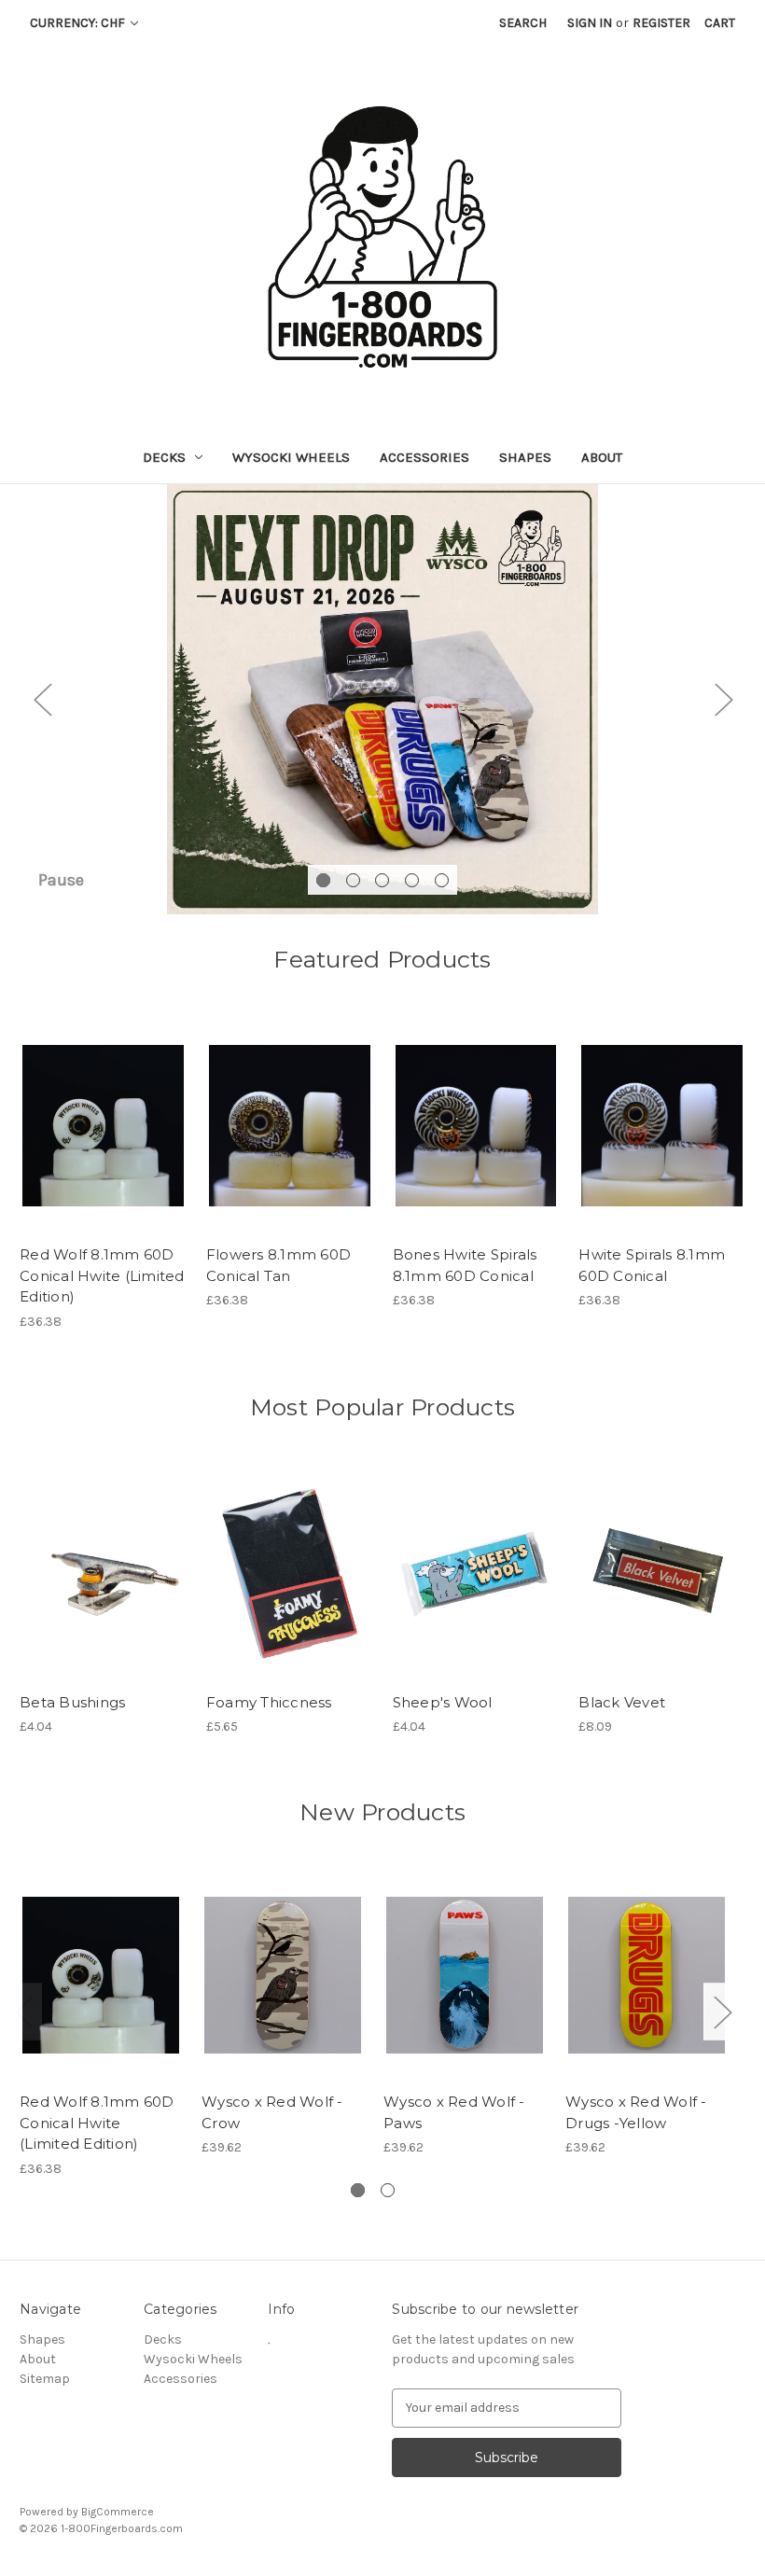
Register (661, 23)
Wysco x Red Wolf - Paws (454, 2112)
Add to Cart (103, 1142)
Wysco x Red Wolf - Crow (272, 2112)
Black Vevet (622, 1702)
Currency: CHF (79, 23)
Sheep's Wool (443, 1702)
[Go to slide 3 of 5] (382, 880)
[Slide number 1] (382, 699)
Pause (61, 880)
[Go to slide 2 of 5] (353, 880)
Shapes (525, 457)
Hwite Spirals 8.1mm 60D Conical (652, 1265)
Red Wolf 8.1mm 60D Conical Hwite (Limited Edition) (102, 1275)
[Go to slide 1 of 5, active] (323, 880)
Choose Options (103, 1589)
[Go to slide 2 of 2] (388, 2190)
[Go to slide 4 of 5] (412, 880)
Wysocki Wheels (291, 457)
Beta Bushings (72, 1702)
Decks (164, 457)
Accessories (424, 457)
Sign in (590, 23)
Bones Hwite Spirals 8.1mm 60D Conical (465, 1265)
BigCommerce (118, 2512)
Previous (42, 699)
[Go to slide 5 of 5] (442, 880)
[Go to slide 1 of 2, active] (358, 2190)
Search (523, 23)
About (602, 457)
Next (723, 699)
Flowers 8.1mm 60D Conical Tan (278, 1265)
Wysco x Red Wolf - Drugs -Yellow (636, 2112)
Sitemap (45, 2379)
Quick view (102, 1109)
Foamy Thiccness (269, 1702)
